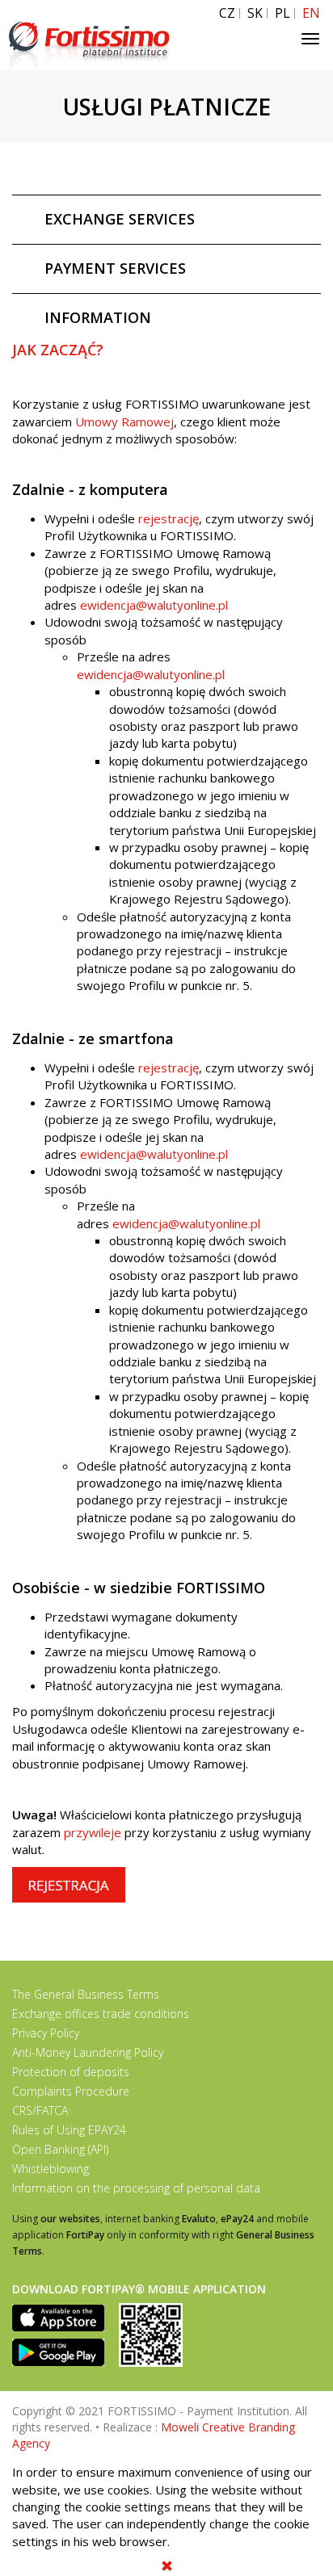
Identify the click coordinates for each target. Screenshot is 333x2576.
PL (282, 13)
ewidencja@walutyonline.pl (154, 605)
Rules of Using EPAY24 (69, 2130)
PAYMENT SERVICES (115, 268)
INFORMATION (98, 317)
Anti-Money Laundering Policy (88, 2052)
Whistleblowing (51, 2169)
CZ (227, 13)
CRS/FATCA (40, 2110)
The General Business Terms (86, 1994)
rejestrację (169, 518)
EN (311, 13)
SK (255, 13)
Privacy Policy (46, 2033)
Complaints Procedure (71, 2091)
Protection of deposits (71, 2072)
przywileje (93, 1832)
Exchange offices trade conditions (101, 2014)
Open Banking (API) (60, 2149)
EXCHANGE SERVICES (120, 219)
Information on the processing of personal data (136, 2188)
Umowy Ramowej (124, 422)
